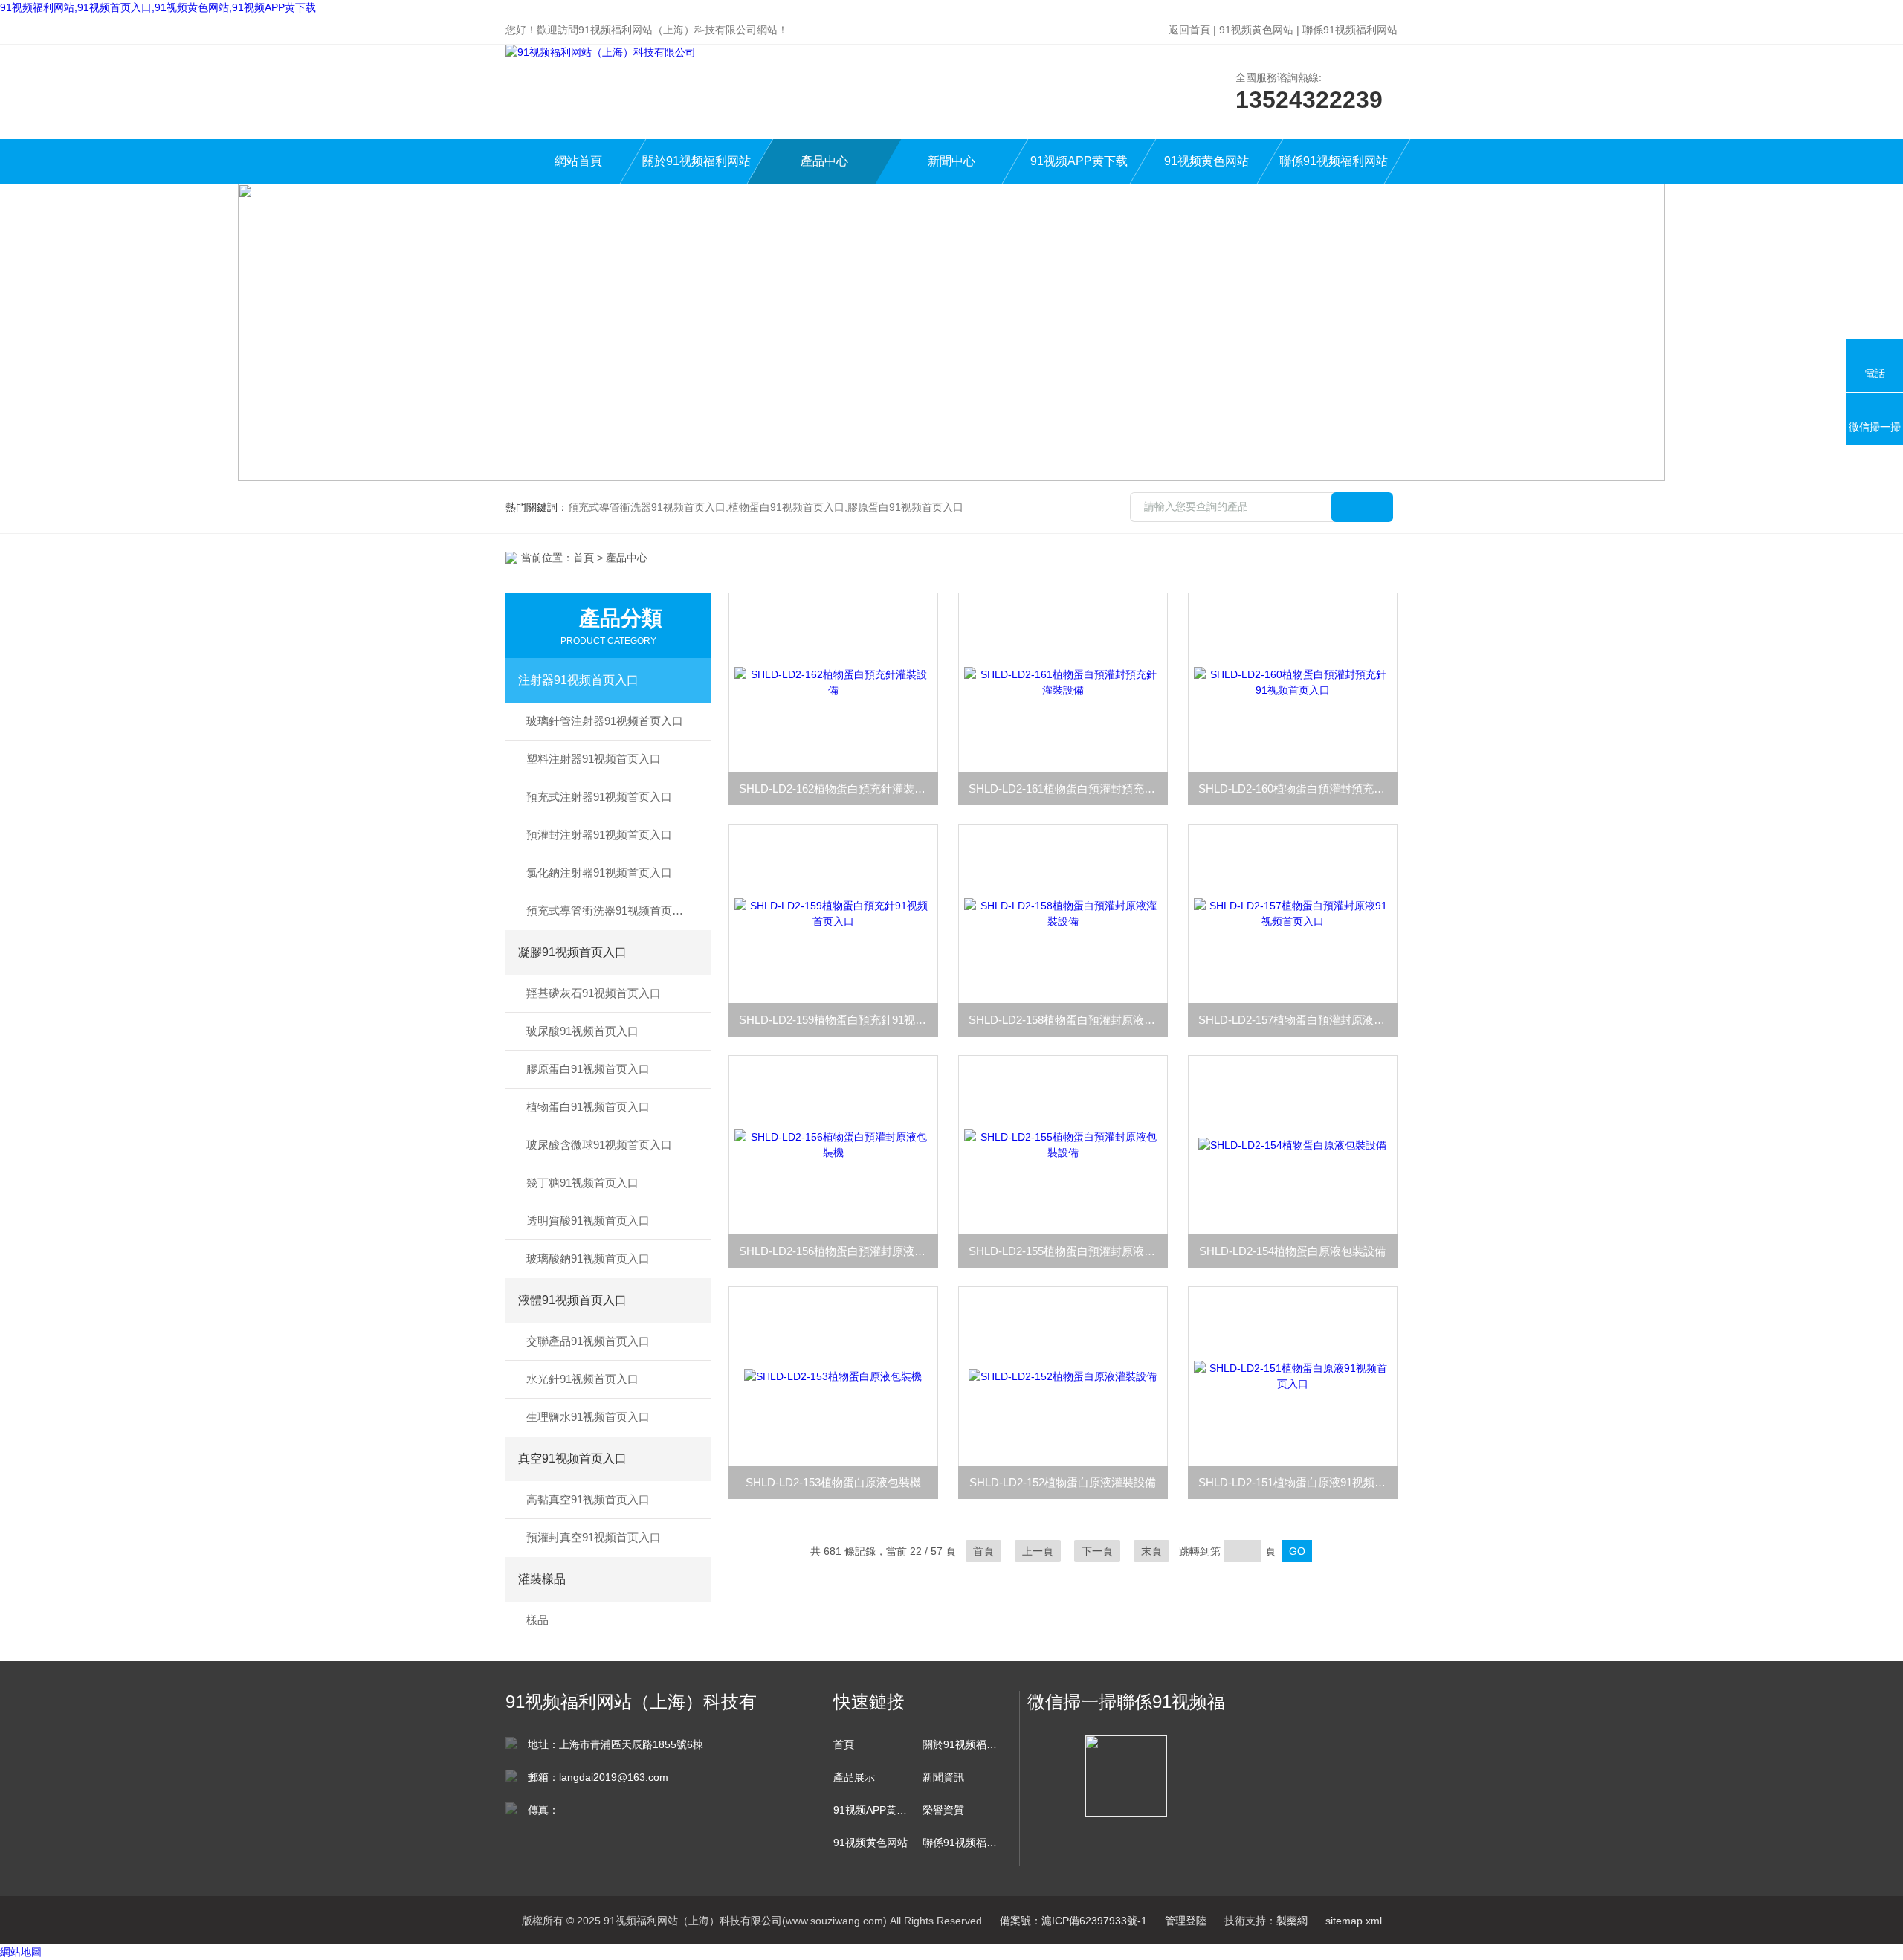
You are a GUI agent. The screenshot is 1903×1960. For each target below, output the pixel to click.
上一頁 (1038, 1551)
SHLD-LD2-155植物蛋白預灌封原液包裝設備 (1068, 1251)
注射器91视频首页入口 (578, 680)
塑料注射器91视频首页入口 (594, 759)
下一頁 (1097, 1551)
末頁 (1151, 1551)
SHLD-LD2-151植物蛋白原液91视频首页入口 (1298, 1482)
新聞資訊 (943, 1777)
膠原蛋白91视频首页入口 (588, 1069)
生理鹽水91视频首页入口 (588, 1417)
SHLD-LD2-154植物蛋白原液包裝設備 (1292, 1251)
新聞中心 (951, 161)
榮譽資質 (943, 1810)
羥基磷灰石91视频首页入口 (594, 993)
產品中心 (824, 161)
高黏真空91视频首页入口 (588, 1499)
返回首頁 (1189, 30)
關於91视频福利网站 (697, 161)
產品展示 (854, 1777)
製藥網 (1292, 1921)
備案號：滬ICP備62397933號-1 (1073, 1921)
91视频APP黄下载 (1079, 161)
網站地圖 (21, 1952)
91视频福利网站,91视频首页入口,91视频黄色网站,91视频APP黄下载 (158, 7)
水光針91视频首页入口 (582, 1379)
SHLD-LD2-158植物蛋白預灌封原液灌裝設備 (1068, 1020)
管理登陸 (1186, 1921)
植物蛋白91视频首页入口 (588, 1107)
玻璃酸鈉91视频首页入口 (588, 1258)
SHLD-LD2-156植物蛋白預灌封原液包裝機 (839, 1251)
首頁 (584, 558)
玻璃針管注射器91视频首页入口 (605, 721)
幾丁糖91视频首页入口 (582, 1183)
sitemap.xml (1354, 1921)
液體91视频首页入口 (572, 1300)
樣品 (537, 1620)
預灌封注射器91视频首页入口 (599, 835)
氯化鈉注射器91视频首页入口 (599, 873)
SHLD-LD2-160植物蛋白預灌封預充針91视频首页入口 (1298, 789)
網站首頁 (578, 161)
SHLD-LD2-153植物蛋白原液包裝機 (833, 1482)
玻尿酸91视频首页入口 (582, 1031)
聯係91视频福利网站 (1350, 30)
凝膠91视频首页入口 (572, 952)
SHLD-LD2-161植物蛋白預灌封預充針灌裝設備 (1068, 789)
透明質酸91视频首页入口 (588, 1221)
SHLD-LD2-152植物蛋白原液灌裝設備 (1063, 1482)
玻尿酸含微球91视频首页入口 (599, 1145)
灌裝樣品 (542, 1579)
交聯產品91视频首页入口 (588, 1341)
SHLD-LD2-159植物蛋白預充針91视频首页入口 (839, 1020)
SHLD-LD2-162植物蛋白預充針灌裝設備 (838, 789)
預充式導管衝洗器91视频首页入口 (610, 910)
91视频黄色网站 (1256, 30)
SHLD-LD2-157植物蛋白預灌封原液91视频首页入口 (1298, 1020)
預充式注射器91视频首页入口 (599, 797)
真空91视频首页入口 (572, 1458)
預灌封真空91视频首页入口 (594, 1537)
